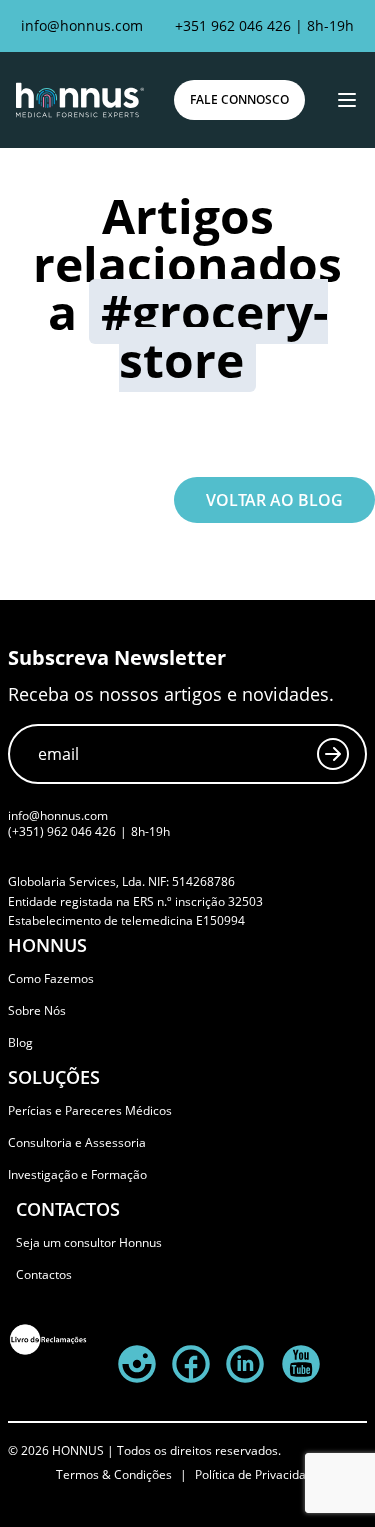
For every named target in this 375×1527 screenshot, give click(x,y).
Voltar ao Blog (274, 500)
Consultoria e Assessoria (77, 1142)
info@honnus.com (82, 25)
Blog (20, 1042)
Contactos (44, 1274)
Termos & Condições (114, 1475)
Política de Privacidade (257, 1475)
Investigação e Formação (77, 1174)
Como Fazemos (51, 978)
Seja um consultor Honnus (89, 1242)
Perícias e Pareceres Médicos (90, 1110)
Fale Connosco (239, 99)
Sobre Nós (37, 1010)
